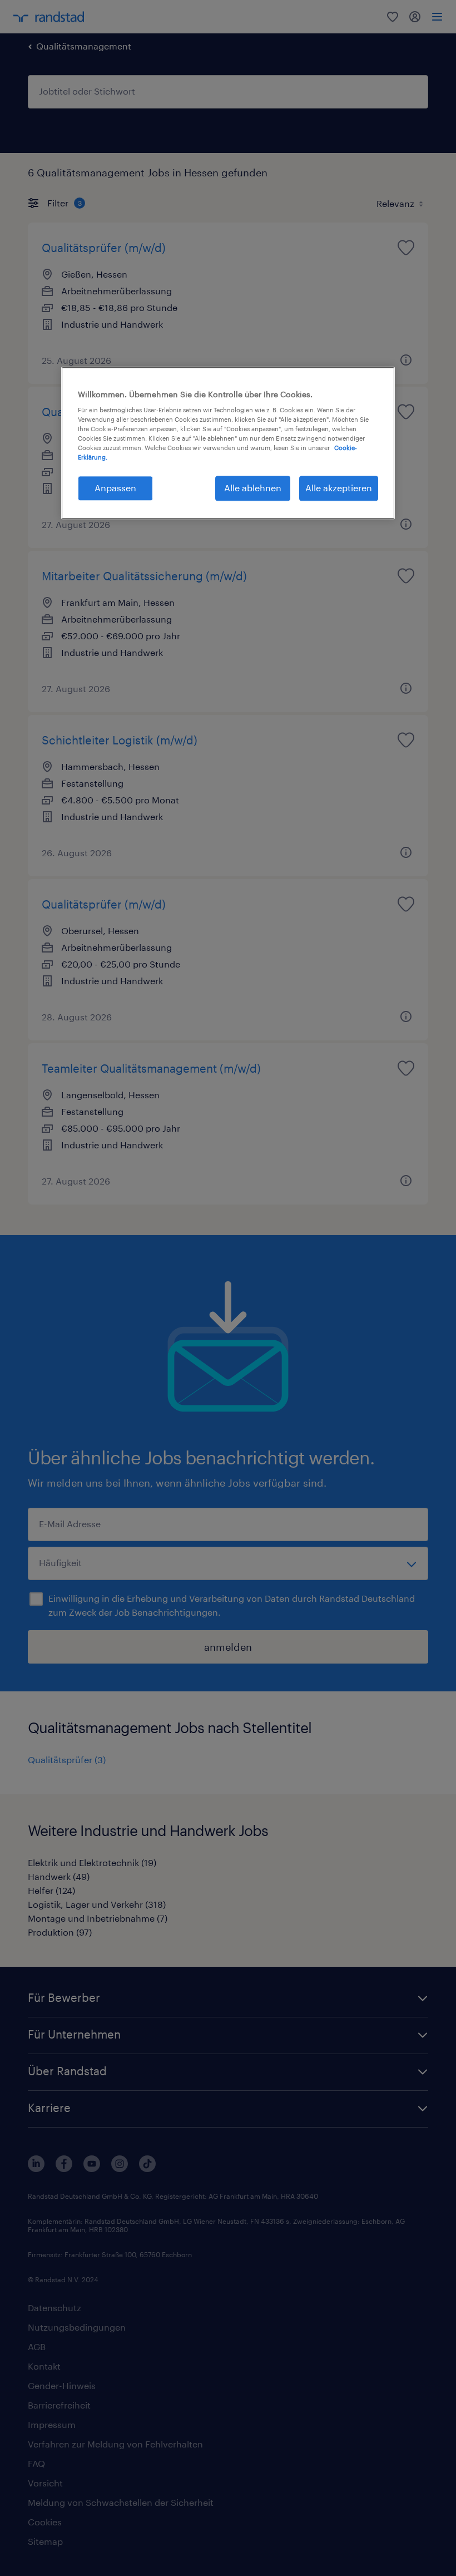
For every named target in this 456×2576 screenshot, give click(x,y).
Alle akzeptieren (339, 488)
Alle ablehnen (253, 488)
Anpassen (115, 488)
